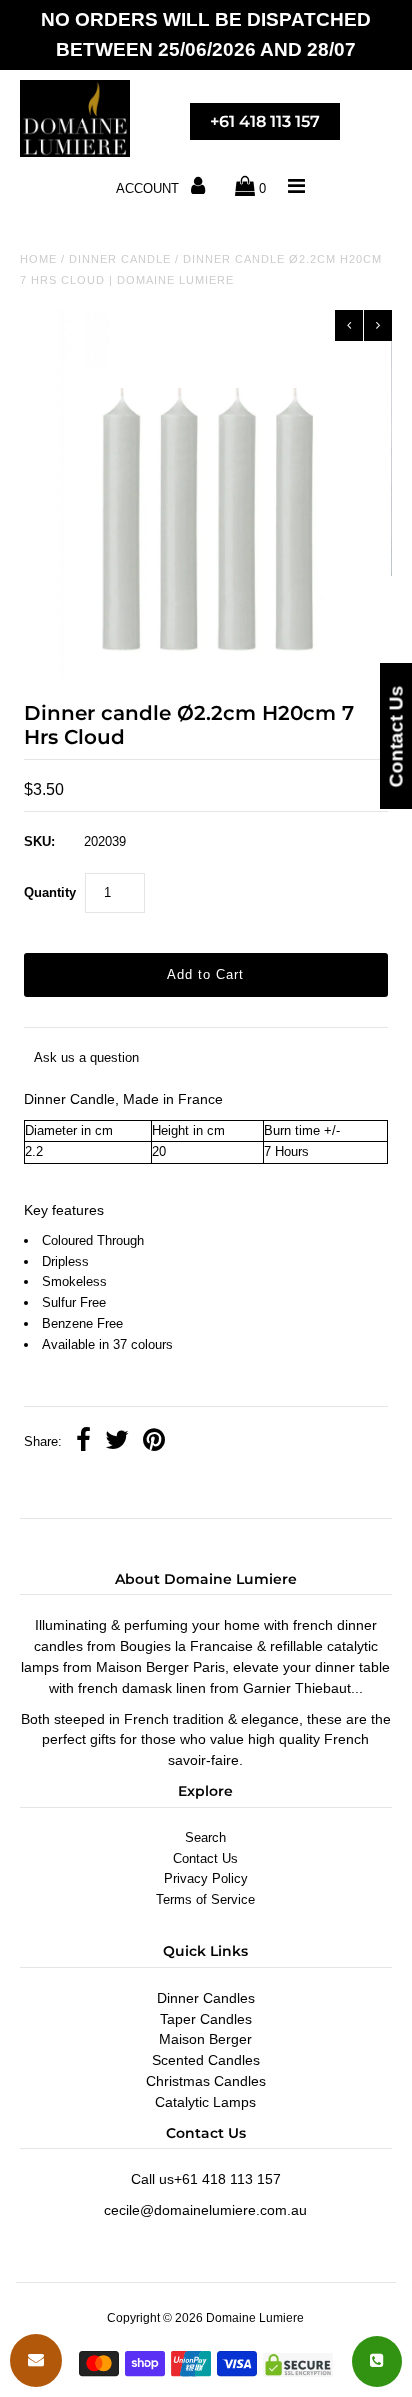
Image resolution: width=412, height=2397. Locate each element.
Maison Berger (205, 2039)
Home (38, 259)
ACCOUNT (149, 188)
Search (205, 1837)
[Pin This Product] (154, 1442)
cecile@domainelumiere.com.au (205, 2210)
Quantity (50, 892)
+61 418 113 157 (265, 121)
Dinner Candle (120, 259)
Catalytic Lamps (205, 2102)
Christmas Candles (206, 2081)
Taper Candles (206, 2019)
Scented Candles (206, 2060)
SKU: (39, 841)
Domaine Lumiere (255, 2318)
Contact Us (205, 1858)
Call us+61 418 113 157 (206, 2179)
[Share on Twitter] (117, 1442)
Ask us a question (86, 1057)
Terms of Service (205, 1899)
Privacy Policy (206, 1878)
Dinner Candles (206, 1998)
